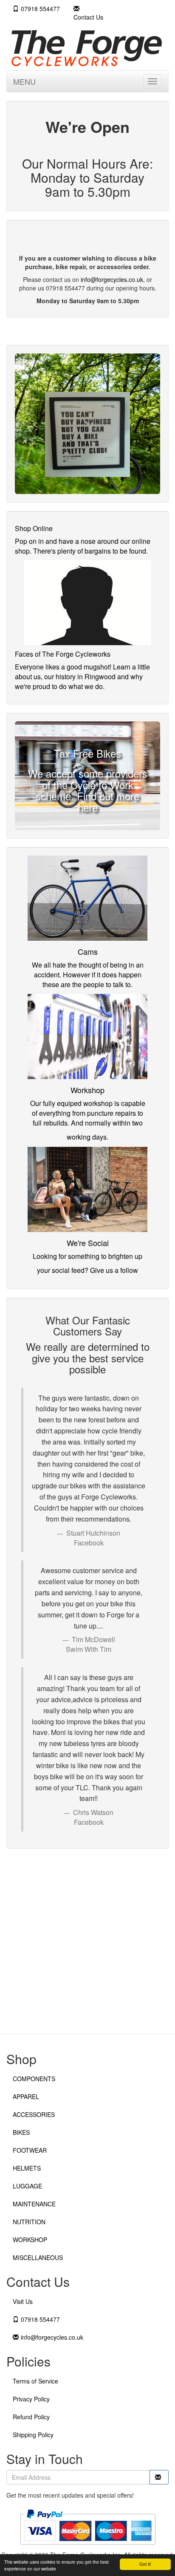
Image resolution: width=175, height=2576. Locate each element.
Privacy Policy (31, 2399)
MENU (24, 81)
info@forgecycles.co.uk (112, 279)
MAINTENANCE (34, 2204)
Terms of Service (35, 2381)
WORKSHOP (30, 2240)
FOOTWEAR (30, 2150)
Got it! (145, 2564)
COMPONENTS (34, 2079)
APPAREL (26, 2096)
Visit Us (23, 2301)
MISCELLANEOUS (38, 2257)
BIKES (21, 2132)
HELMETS (27, 2168)
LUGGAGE (27, 2186)
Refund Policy (31, 2417)
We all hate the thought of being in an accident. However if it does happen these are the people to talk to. (88, 975)
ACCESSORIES (34, 2114)
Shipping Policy (33, 2435)
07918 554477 (40, 9)
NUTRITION (29, 2222)
